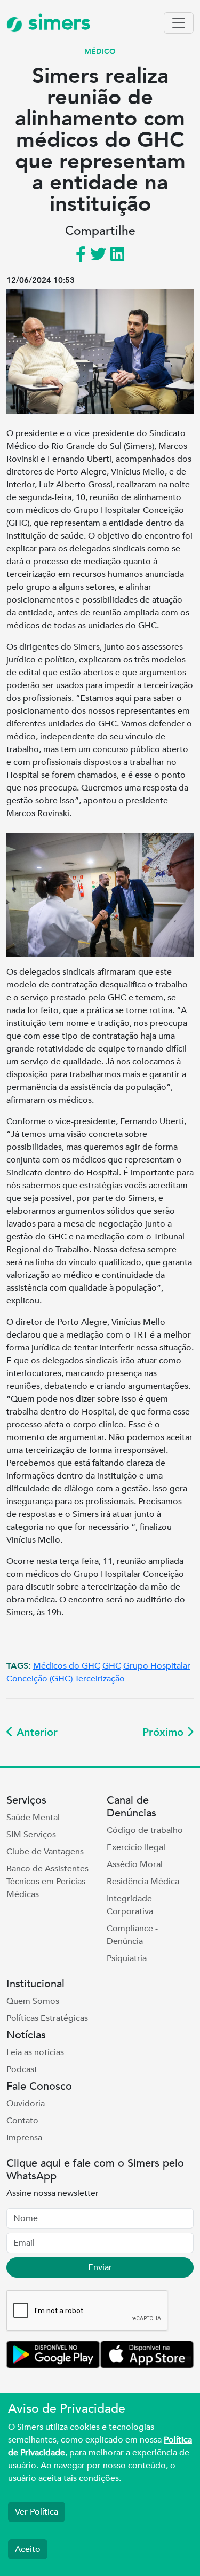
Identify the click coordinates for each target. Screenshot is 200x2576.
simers (57, 23)
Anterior (35, 1732)
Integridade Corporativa (130, 1905)
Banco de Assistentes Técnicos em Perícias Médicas (47, 1882)
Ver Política (37, 2512)
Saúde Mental (33, 1818)
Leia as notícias (35, 2052)
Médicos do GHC (67, 1666)
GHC (112, 1666)
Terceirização (100, 1679)
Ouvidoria (26, 2104)
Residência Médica (143, 1882)
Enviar (100, 2267)
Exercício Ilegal (136, 1847)
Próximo (165, 1732)
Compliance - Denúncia (132, 1935)
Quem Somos (33, 2001)
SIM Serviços (31, 1835)
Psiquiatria (127, 1958)
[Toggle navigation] (179, 23)
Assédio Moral (135, 1864)
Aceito (28, 2549)
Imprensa (24, 2138)
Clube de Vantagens (45, 1852)
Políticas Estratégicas (47, 2018)
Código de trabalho (145, 1830)
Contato (22, 2121)
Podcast (22, 2069)
